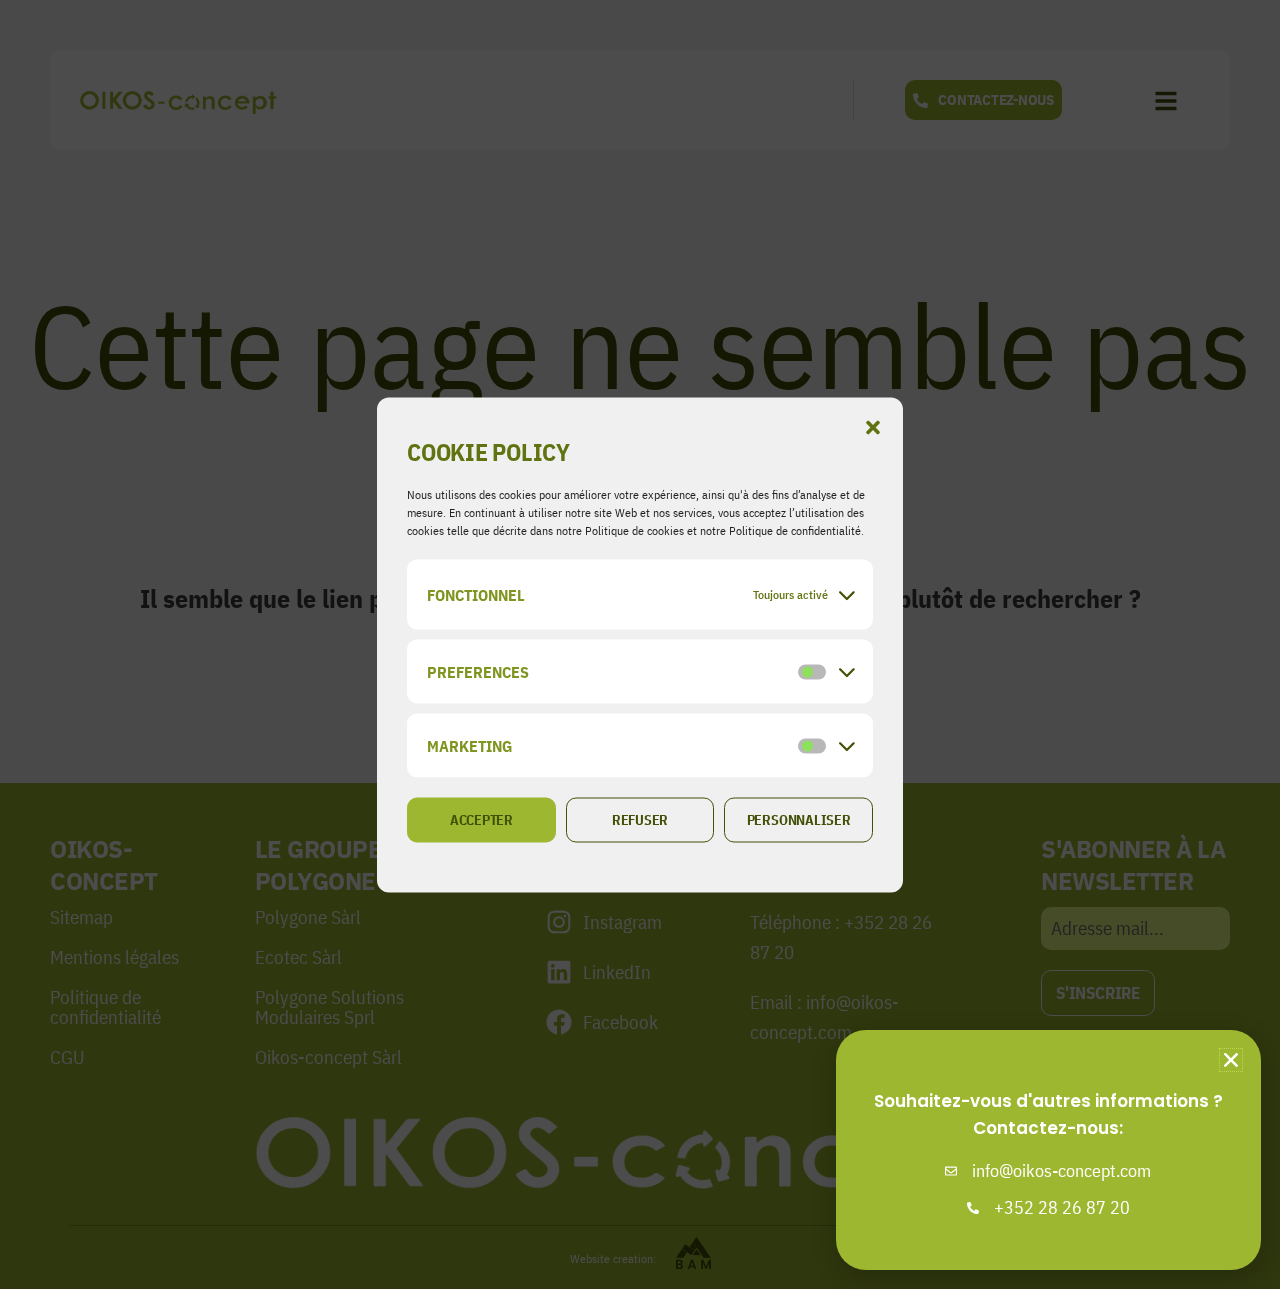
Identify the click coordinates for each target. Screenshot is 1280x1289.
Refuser (640, 820)
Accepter (481, 820)
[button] (873, 427)
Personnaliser (799, 820)
